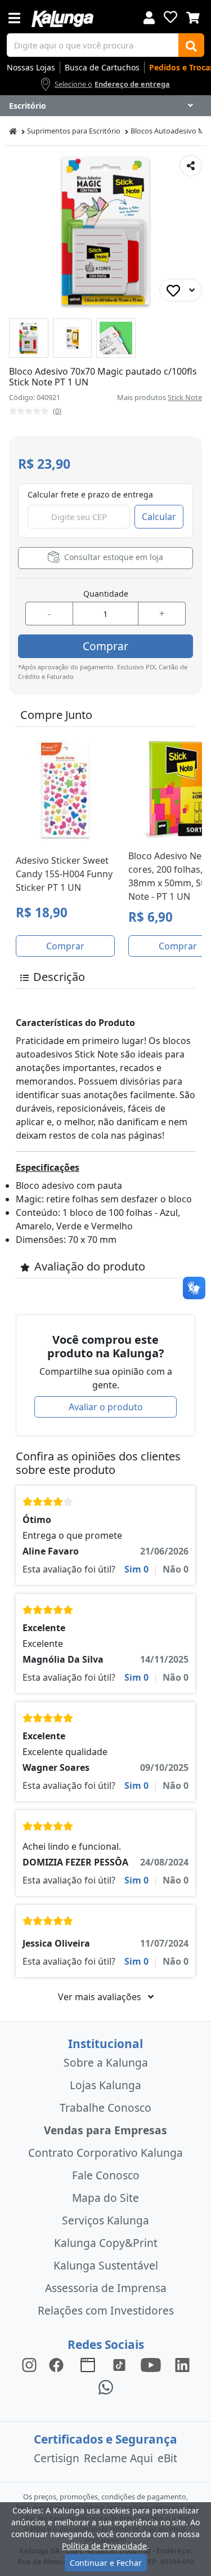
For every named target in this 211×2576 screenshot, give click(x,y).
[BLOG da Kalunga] (182, 2364)
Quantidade (106, 594)
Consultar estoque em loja (113, 557)
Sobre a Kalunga (106, 2062)
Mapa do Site (105, 2198)
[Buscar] (191, 45)
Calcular (159, 517)
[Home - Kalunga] (13, 131)
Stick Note (185, 397)
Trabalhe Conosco (105, 2108)
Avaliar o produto (106, 1407)
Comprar (105, 646)
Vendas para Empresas (105, 2130)
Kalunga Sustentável (106, 2265)
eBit (167, 2458)
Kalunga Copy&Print (106, 2243)
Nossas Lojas (31, 67)
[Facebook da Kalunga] (59, 2364)
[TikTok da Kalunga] (119, 2364)
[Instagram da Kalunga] (29, 2364)
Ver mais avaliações (101, 1997)
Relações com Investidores (106, 2310)
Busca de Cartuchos (102, 67)
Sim (136, 1569)
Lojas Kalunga (105, 2085)
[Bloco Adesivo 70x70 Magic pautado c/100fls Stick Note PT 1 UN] (29, 338)
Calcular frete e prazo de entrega (90, 494)
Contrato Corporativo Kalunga (105, 2153)
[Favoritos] (170, 17)
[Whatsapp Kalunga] (106, 2386)
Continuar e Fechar (106, 2563)
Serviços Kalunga (105, 2220)
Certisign (57, 2458)
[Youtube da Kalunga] (151, 2364)
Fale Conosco (106, 2175)
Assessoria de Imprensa (106, 2288)
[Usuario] (149, 17)
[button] (29, 338)
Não (176, 1569)
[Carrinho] (193, 16)
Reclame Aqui (118, 2458)
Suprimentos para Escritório (74, 131)
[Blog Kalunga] (88, 2364)
